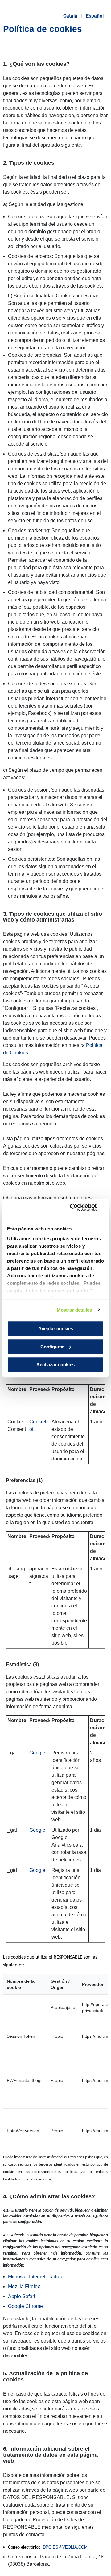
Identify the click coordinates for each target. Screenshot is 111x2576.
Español (95, 16)
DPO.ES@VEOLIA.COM (65, 2547)
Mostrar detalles (74, 1310)
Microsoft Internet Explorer (37, 2277)
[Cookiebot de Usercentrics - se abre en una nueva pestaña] (78, 1207)
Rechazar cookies (55, 1365)
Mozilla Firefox (24, 2286)
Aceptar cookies (56, 1328)
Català (70, 16)
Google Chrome (25, 2306)
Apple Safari (22, 2296)
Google (37, 1753)
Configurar (52, 1347)
